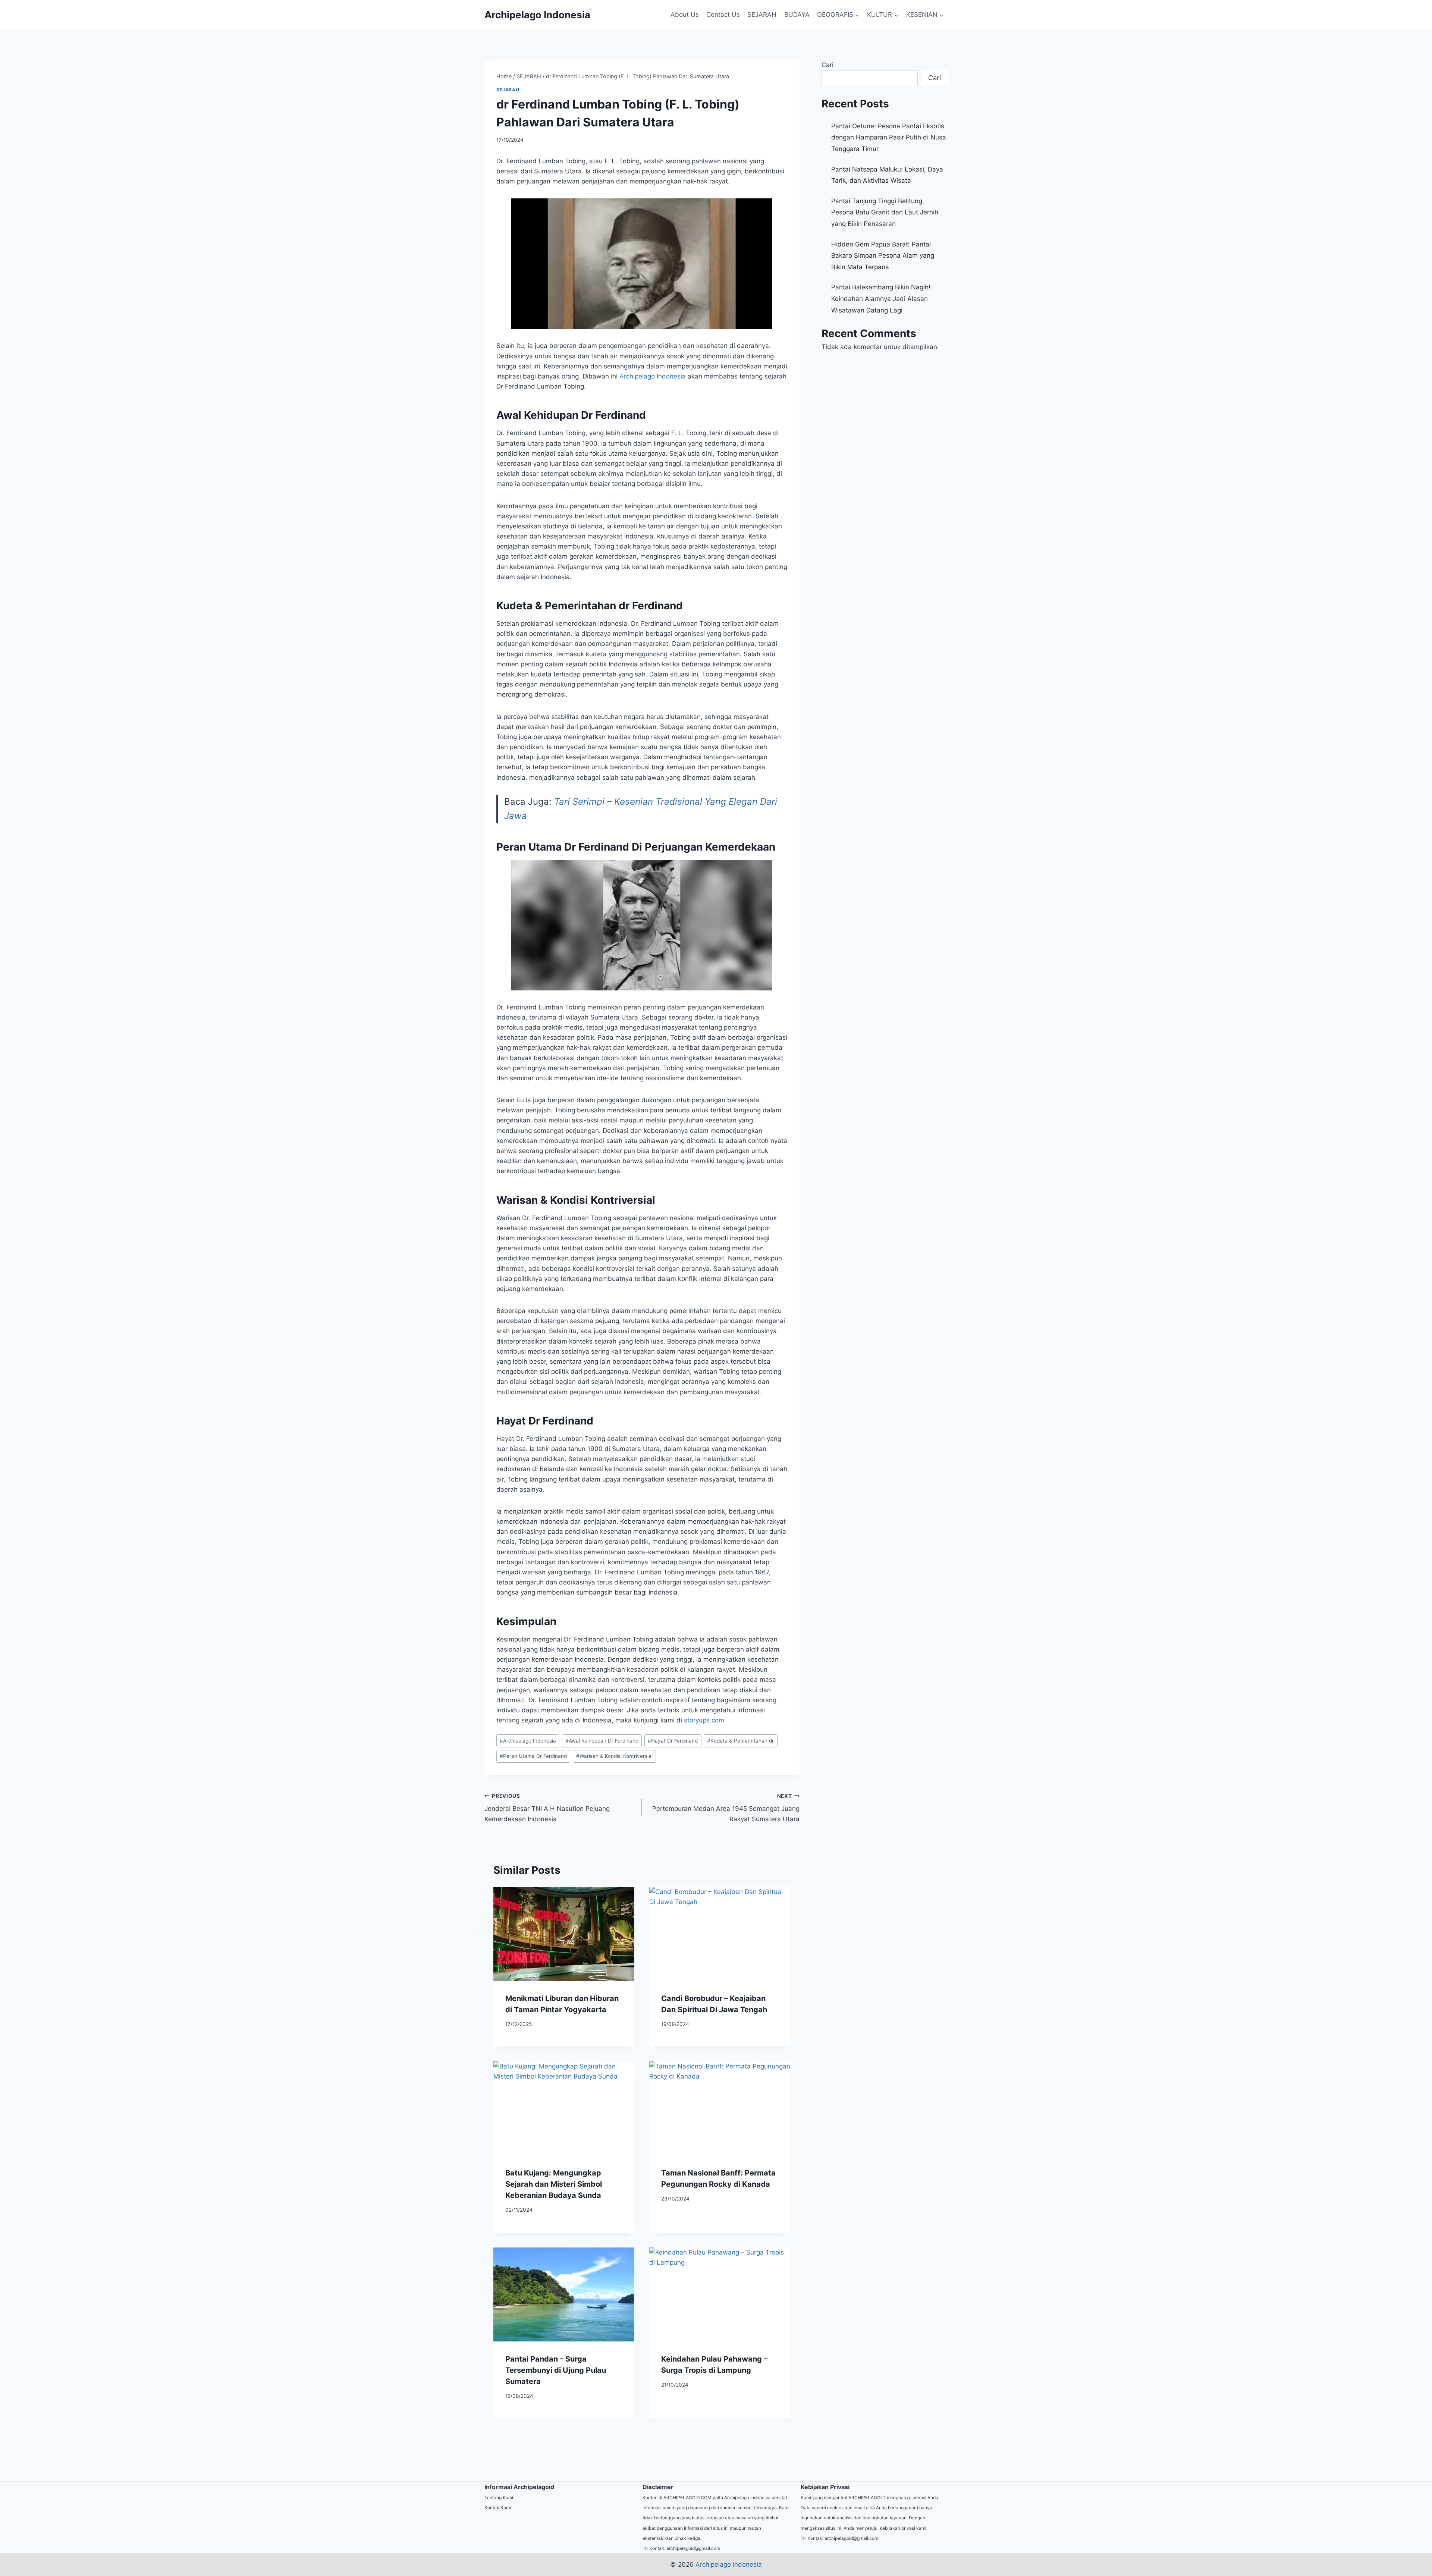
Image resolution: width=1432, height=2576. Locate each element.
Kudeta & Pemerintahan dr (740, 1741)
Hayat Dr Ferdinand (673, 1741)
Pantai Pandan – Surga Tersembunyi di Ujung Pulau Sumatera (556, 2370)
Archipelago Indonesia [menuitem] (653, 376)
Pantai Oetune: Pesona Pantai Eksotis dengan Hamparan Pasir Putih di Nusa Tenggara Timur (889, 137)
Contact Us (723, 15)
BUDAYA (797, 15)
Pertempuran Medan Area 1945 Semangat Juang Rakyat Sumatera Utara (726, 1808)
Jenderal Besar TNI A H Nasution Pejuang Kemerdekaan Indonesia (547, 1808)
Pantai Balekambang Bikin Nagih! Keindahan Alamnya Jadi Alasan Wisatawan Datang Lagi (881, 299)
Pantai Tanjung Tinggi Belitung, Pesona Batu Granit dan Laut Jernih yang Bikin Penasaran (885, 212)
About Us (685, 15)
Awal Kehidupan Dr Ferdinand (602, 1741)
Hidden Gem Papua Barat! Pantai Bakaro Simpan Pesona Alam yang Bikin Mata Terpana (883, 256)
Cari (828, 65)
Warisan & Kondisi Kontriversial (614, 1756)
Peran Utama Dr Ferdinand (533, 1756)
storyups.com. (705, 1720)
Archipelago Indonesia (528, 1741)
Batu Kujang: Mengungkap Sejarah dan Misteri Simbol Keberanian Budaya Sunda (554, 2184)
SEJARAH (762, 15)
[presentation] (564, 1934)
